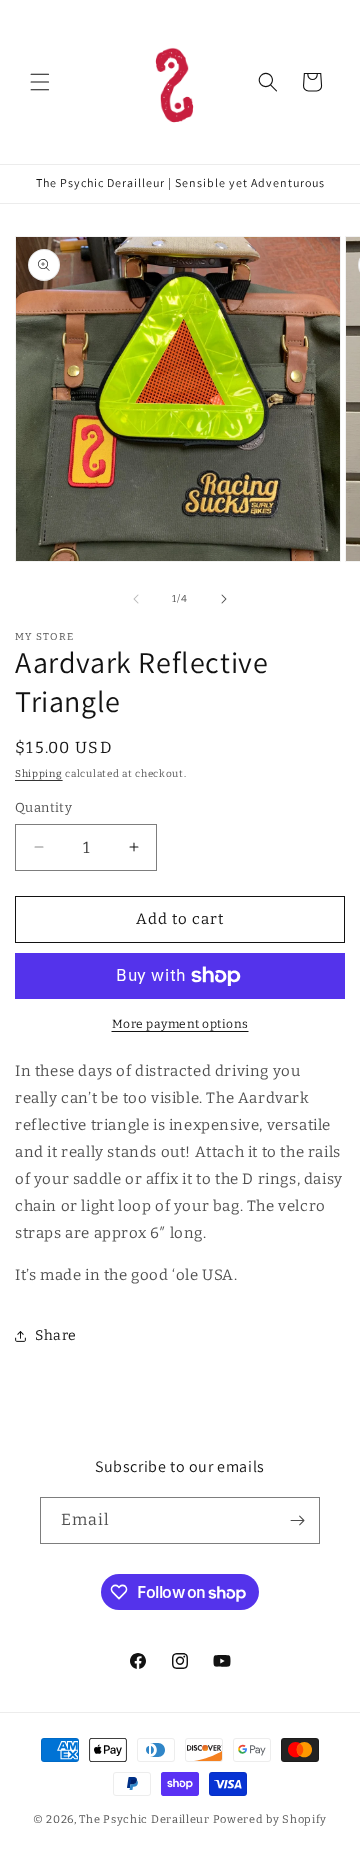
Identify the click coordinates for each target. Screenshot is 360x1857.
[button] (40, 82)
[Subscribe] (297, 1520)
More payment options (180, 1024)
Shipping (39, 774)
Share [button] (56, 1335)
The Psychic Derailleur (144, 1819)
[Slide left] (136, 599)
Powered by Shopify (270, 1819)
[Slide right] (224, 599)
